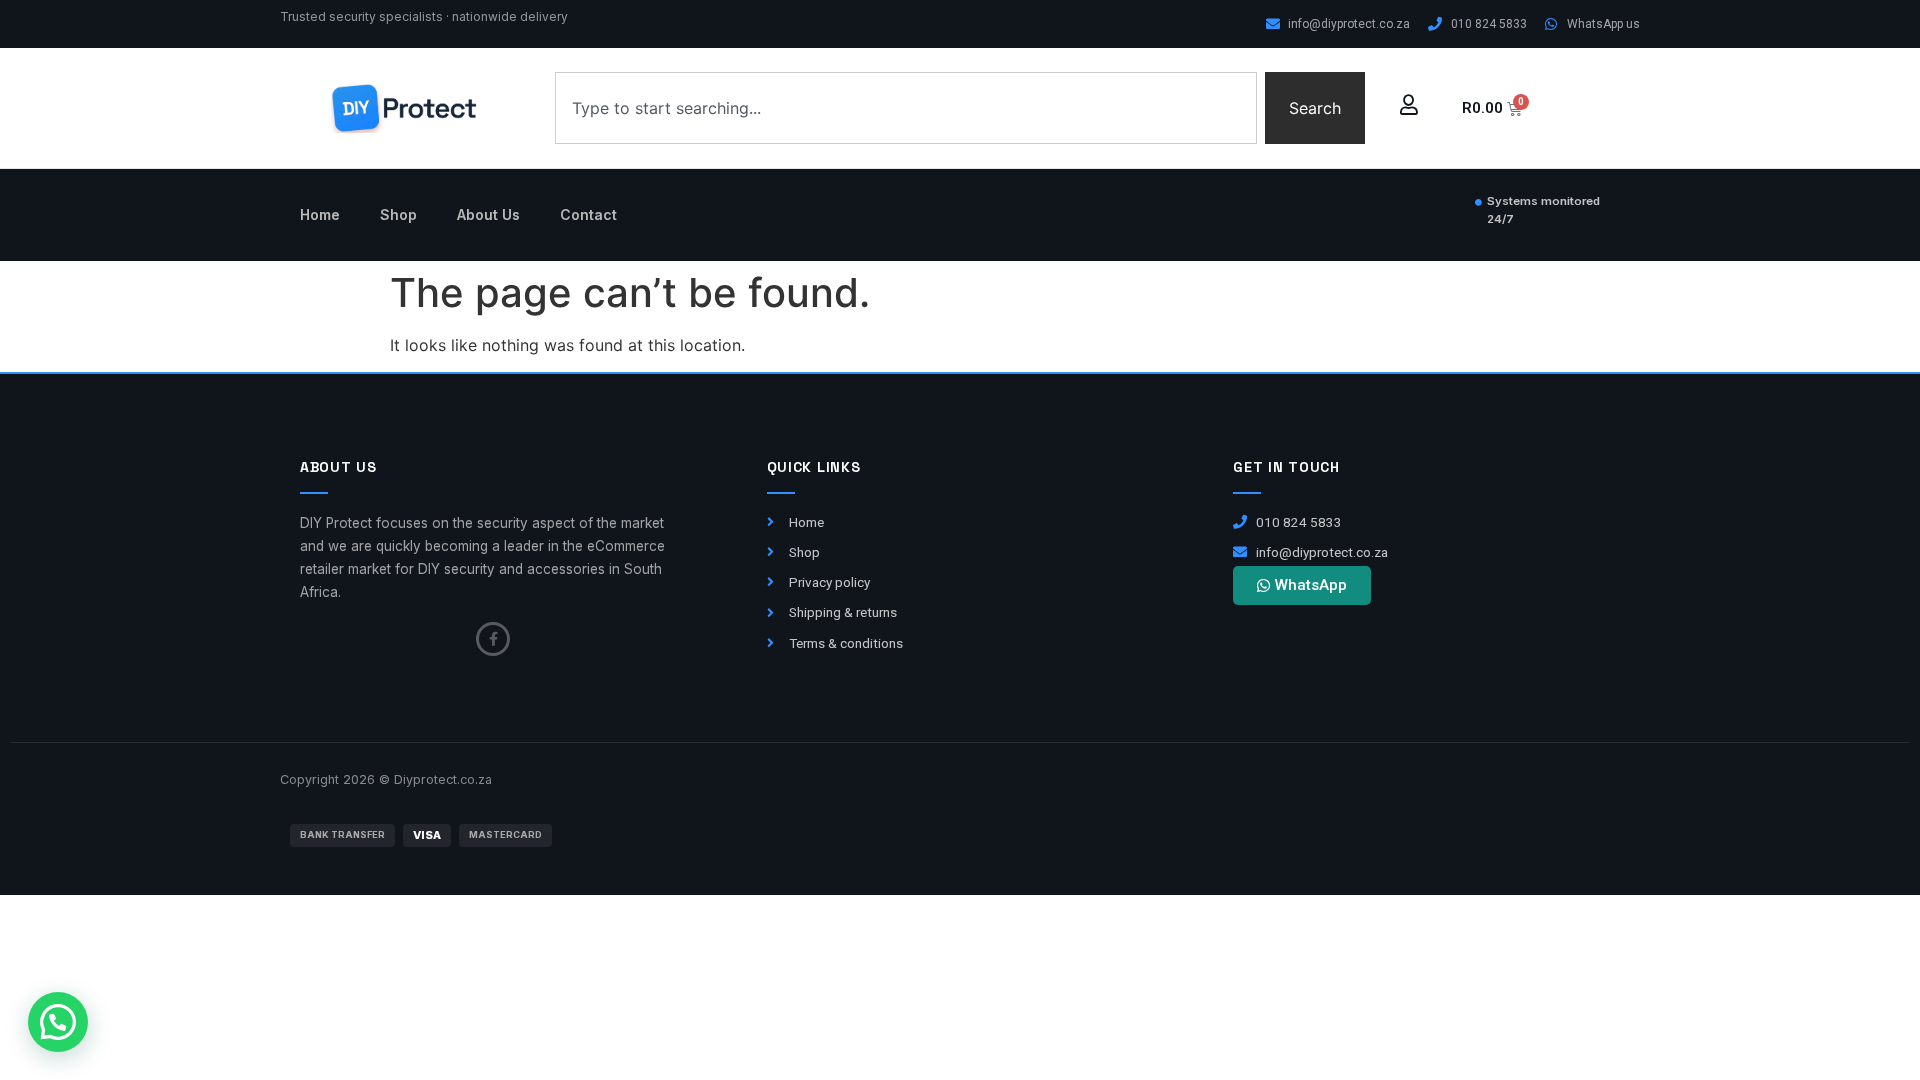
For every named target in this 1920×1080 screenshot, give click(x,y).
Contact (588, 214)
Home (320, 214)
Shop (398, 214)
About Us (488, 214)
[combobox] (906, 108)
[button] (58, 1022)
